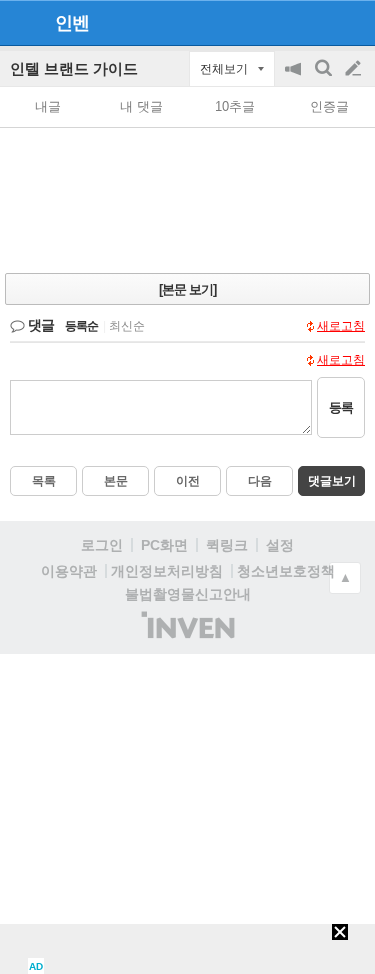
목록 (44, 481)
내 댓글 (141, 106)
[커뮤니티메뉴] (21, 22)
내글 (48, 106)
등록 (341, 407)
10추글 (235, 106)
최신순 (127, 326)
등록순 (81, 326)
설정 (280, 545)
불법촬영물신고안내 (188, 594)
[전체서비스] (351, 22)
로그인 (102, 545)
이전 (188, 481)
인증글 (329, 106)
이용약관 (69, 571)
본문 (116, 481)
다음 (260, 481)
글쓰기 (355, 69)
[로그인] (315, 22)
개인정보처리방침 (167, 571)
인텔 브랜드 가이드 (74, 68)
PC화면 (164, 545)
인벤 (72, 23)
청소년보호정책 (286, 571)
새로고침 (341, 326)
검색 (325, 78)
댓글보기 (332, 481)
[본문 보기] (187, 289)
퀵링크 (227, 545)
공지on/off (295, 78)
